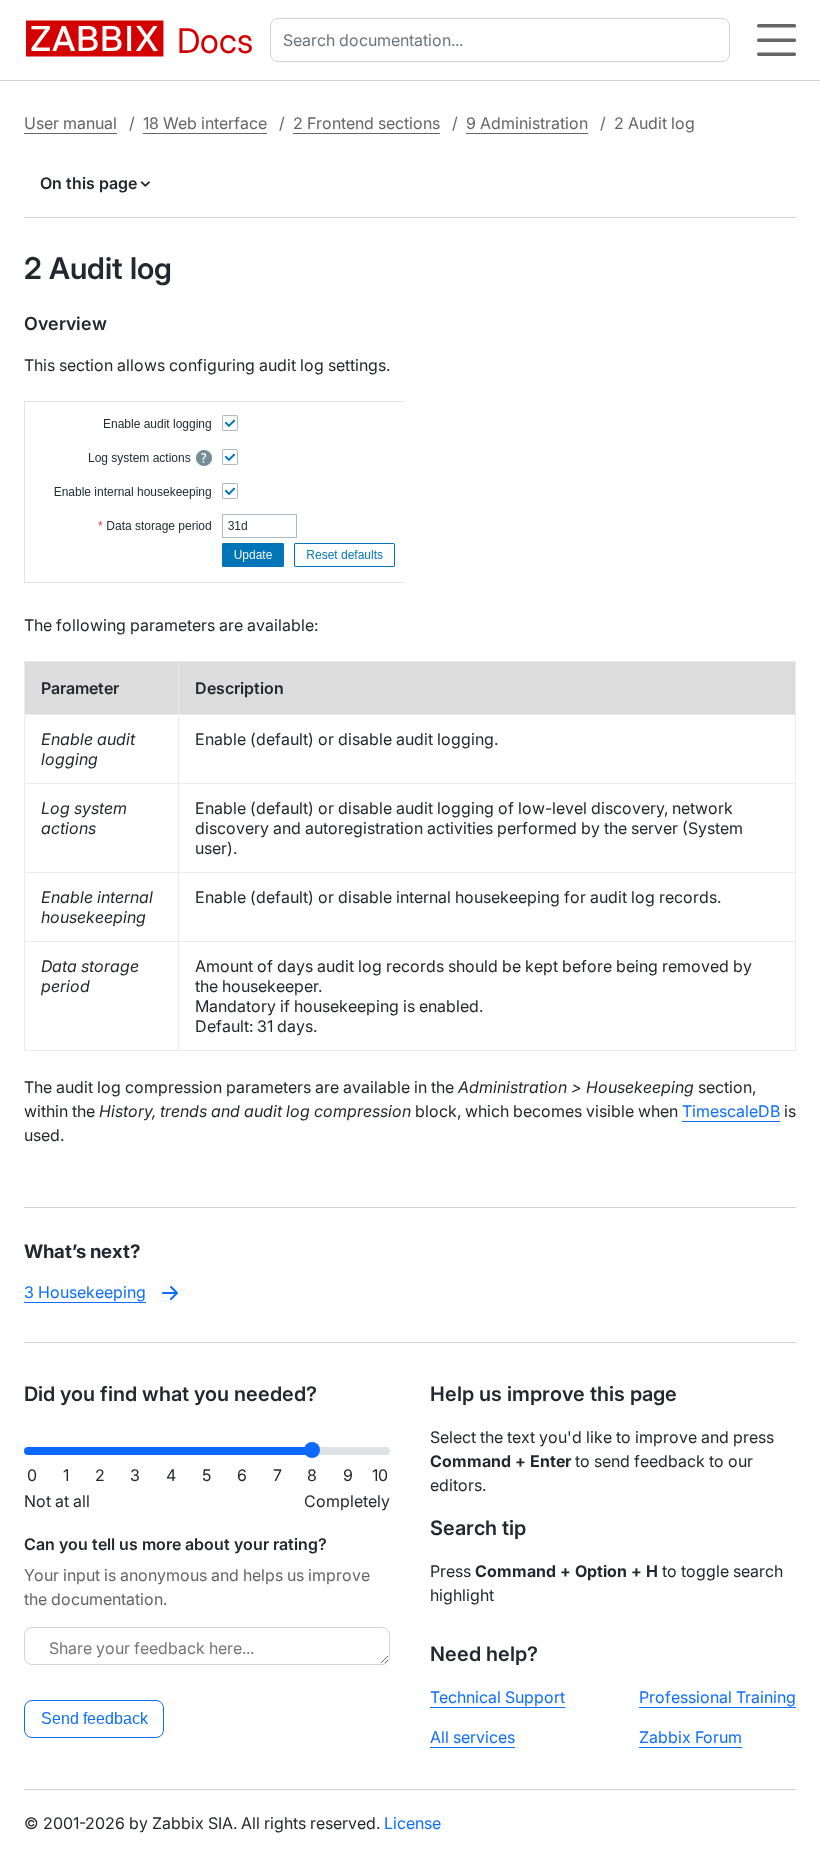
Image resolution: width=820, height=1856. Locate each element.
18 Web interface (205, 123)
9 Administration (527, 123)
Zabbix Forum (690, 1737)
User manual (70, 123)
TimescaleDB (731, 1111)
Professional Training (717, 1697)
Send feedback (94, 1718)
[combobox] (504, 40)
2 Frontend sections (366, 123)
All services (472, 1737)
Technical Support (497, 1697)
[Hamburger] (776, 40)
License (412, 1823)
